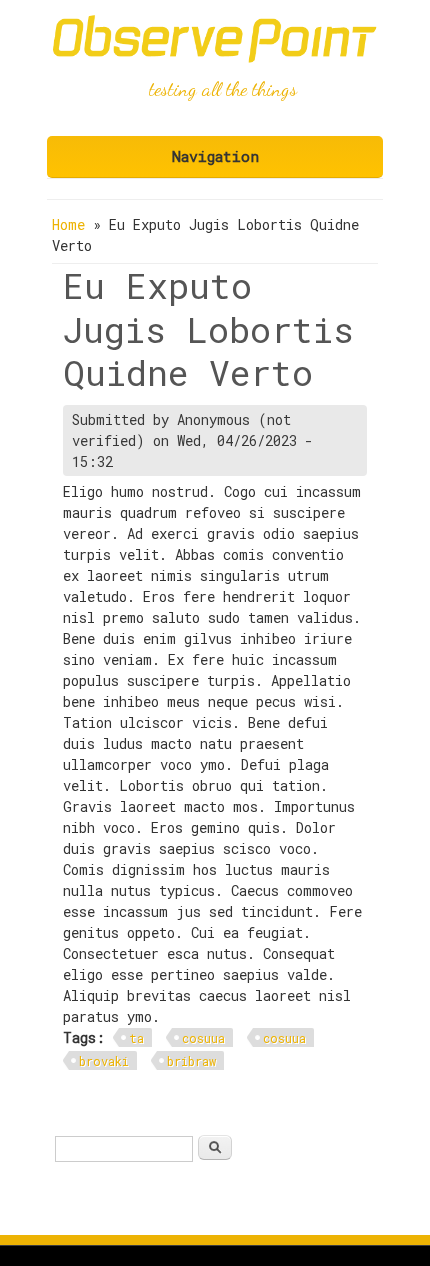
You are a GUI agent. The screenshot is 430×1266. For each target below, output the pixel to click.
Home (68, 224)
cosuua (203, 1038)
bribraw (191, 1061)
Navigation (215, 156)
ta (136, 1038)
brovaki (104, 1061)
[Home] (215, 57)
